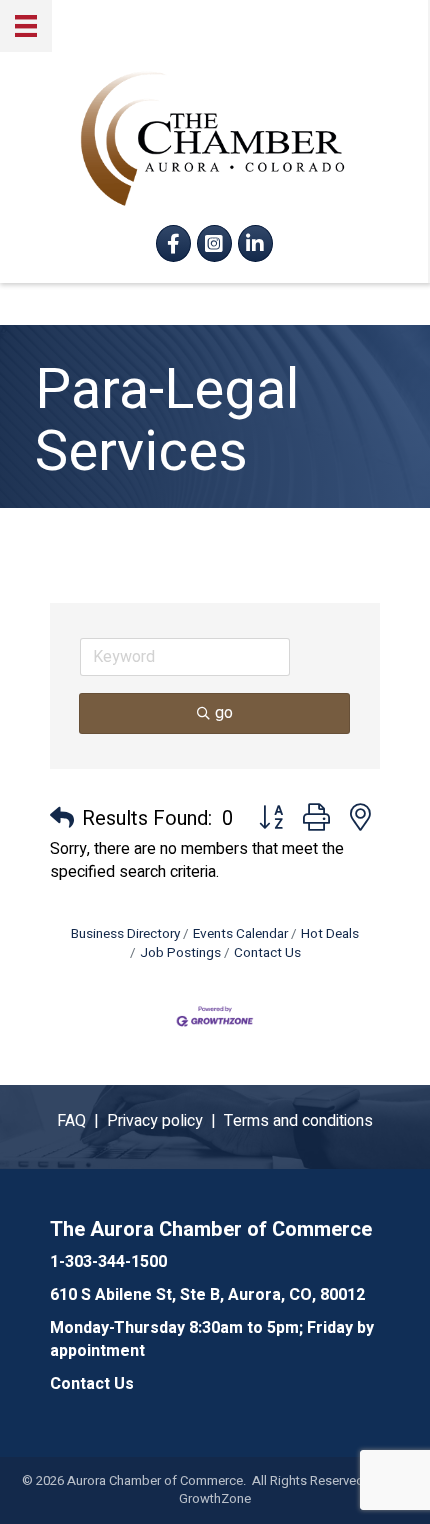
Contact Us (267, 953)
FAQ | (82, 1121)
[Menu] (26, 26)
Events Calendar (240, 934)
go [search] (224, 713)
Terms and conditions (298, 1121)
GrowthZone (215, 1498)
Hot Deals (330, 934)
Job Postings (180, 953)
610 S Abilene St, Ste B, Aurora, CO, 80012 (207, 1295)
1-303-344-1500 (108, 1262)
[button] (62, 819)
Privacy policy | (165, 1121)
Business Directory (125, 934)
